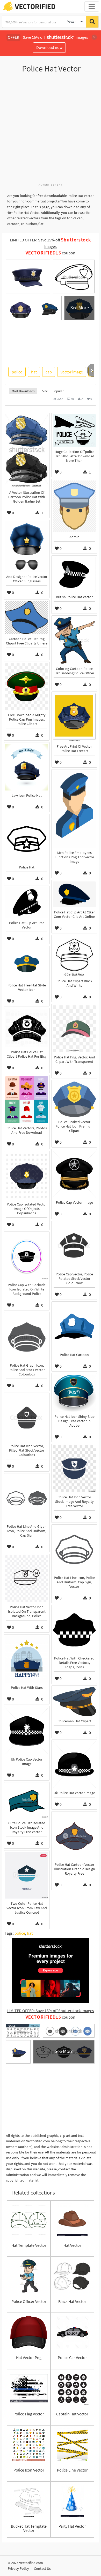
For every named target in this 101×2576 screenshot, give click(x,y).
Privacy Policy (18, 2568)
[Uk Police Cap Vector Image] (27, 1731)
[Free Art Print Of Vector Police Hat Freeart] (74, 717)
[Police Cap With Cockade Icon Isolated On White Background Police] (27, 1256)
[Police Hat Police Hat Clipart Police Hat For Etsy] (27, 1028)
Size (45, 391)
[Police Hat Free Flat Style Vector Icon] (27, 964)
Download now (49, 47)
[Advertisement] (51, 131)
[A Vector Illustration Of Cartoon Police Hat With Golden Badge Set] (27, 451)
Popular (58, 391)
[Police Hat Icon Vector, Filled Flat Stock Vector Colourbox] (27, 1418)
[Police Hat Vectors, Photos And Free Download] (27, 1100)
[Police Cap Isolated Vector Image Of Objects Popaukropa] (27, 1176)
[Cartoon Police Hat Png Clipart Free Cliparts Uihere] (27, 617)
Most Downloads (23, 391)
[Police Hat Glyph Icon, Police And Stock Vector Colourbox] (27, 1337)
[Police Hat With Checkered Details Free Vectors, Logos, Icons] (74, 1630)
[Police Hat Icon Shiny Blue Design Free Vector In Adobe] (74, 1393)
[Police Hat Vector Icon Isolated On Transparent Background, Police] (27, 1579)
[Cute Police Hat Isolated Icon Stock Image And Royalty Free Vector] (27, 1801)
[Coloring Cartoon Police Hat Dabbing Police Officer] (74, 640)
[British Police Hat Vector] (74, 574)
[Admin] (74, 506)
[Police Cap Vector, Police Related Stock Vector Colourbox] (74, 1246)
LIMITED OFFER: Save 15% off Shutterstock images (51, 2011)
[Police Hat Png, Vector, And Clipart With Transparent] (74, 1029)
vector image (72, 372)
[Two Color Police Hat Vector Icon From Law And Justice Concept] (27, 1875)
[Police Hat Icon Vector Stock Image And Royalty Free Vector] (74, 1469)
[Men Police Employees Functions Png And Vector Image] (74, 809)
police (17, 372)
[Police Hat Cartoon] (74, 1326)
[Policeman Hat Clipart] (74, 1702)
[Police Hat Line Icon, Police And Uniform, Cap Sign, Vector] (74, 1549)
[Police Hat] (27, 839)
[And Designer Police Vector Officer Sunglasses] (27, 546)
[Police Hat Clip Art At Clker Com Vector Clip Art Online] (74, 894)
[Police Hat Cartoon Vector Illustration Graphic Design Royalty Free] (74, 1836)
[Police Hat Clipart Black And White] (74, 956)
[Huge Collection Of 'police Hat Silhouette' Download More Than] (74, 430)
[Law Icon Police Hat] (27, 767)
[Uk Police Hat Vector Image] (74, 1764)
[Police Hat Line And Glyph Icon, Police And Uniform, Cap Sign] (27, 1498)
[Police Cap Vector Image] (74, 1174)
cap (49, 372)
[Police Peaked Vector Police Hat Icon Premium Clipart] (74, 1099)
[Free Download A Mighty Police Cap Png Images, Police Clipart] (27, 687)
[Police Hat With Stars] (27, 1659)
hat (34, 372)
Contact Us (42, 2568)
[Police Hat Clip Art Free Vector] (27, 902)
